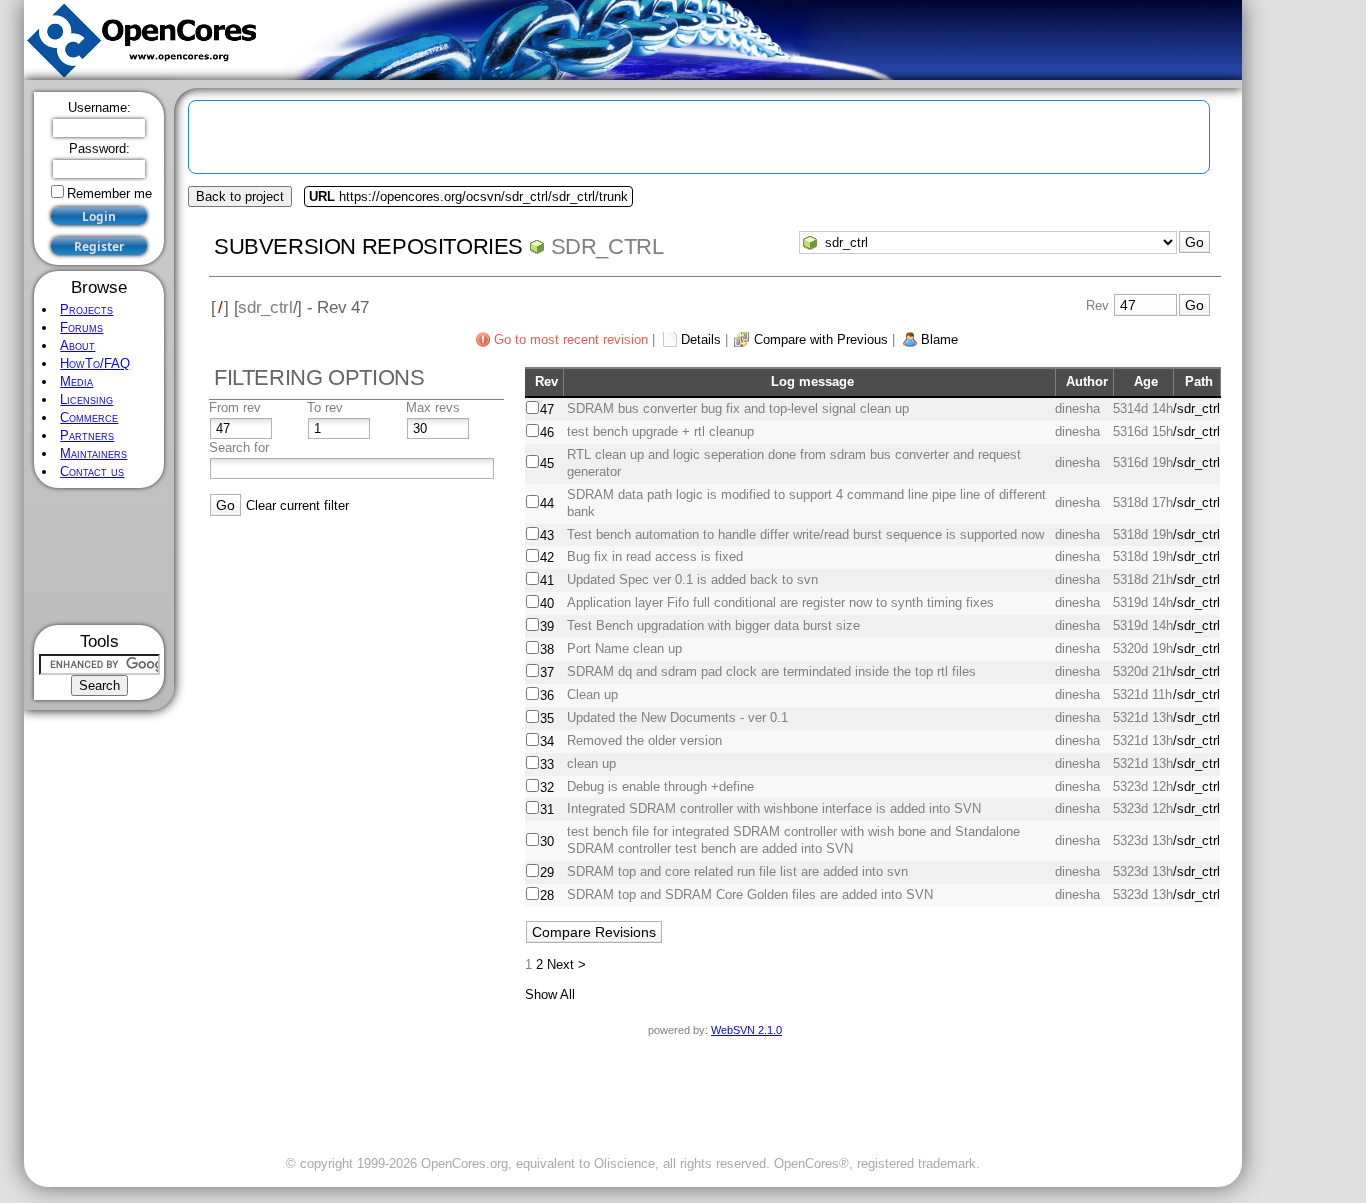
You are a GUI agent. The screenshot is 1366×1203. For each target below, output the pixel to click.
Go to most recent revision (571, 339)
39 (547, 626)
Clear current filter (297, 505)
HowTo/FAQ (95, 363)
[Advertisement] (99, 556)
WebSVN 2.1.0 (746, 1030)
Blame (939, 339)
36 (547, 695)
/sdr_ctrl (1196, 408)
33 (547, 764)
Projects (86, 309)
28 (547, 895)
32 (547, 787)
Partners (87, 435)
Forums (81, 327)
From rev (235, 407)
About (77, 345)
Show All (550, 994)
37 (547, 672)
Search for (239, 447)
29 (547, 872)
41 (547, 580)
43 (547, 535)
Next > (566, 964)
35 (547, 718)
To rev (325, 407)
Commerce (89, 417)
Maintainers (93, 453)
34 (547, 741)
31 (547, 809)
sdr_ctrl (607, 246)
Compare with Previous (821, 339)
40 (547, 603)
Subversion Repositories (368, 246)
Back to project (240, 196)
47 (547, 409)
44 (547, 503)
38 (547, 649)
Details (701, 339)
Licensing (86, 399)
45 (547, 463)
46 (547, 432)
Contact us (92, 471)
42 (547, 557)
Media (76, 381)
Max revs (433, 407)
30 (547, 841)
